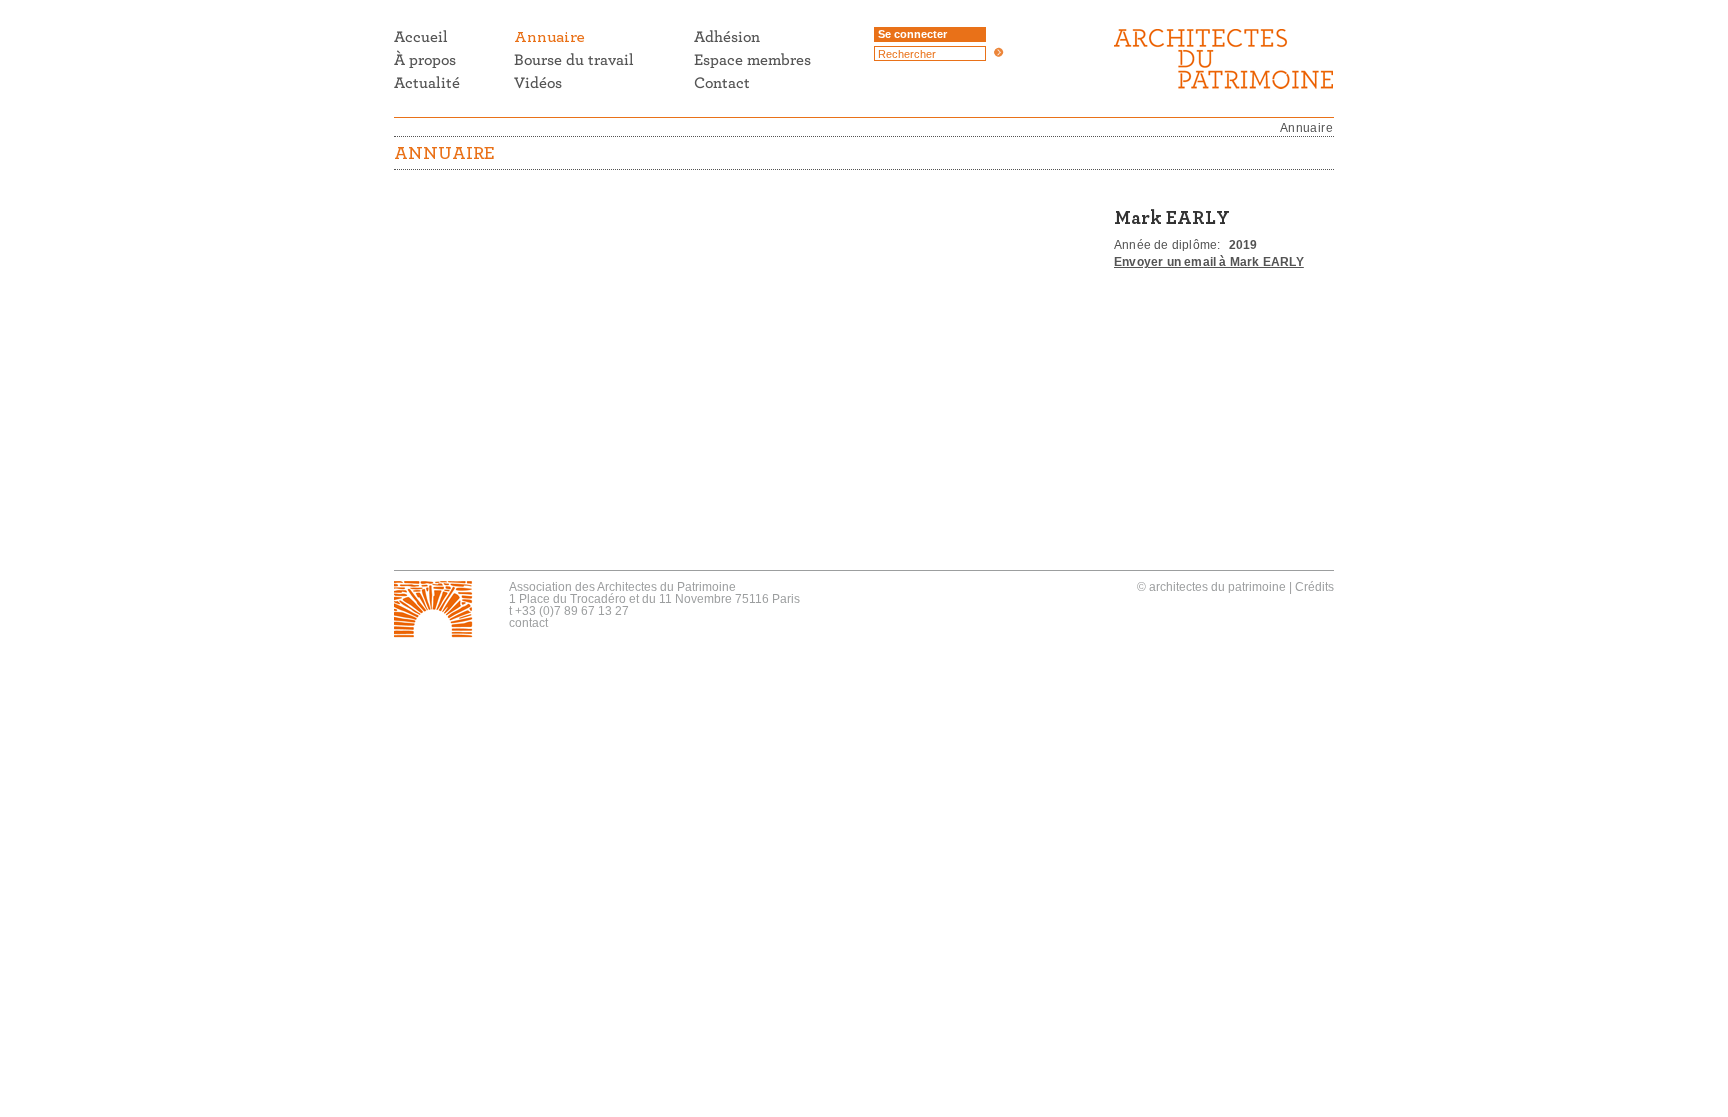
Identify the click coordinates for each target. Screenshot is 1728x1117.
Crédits (1314, 587)
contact (528, 623)
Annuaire (1306, 128)
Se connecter (912, 34)
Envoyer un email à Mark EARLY (1209, 262)
